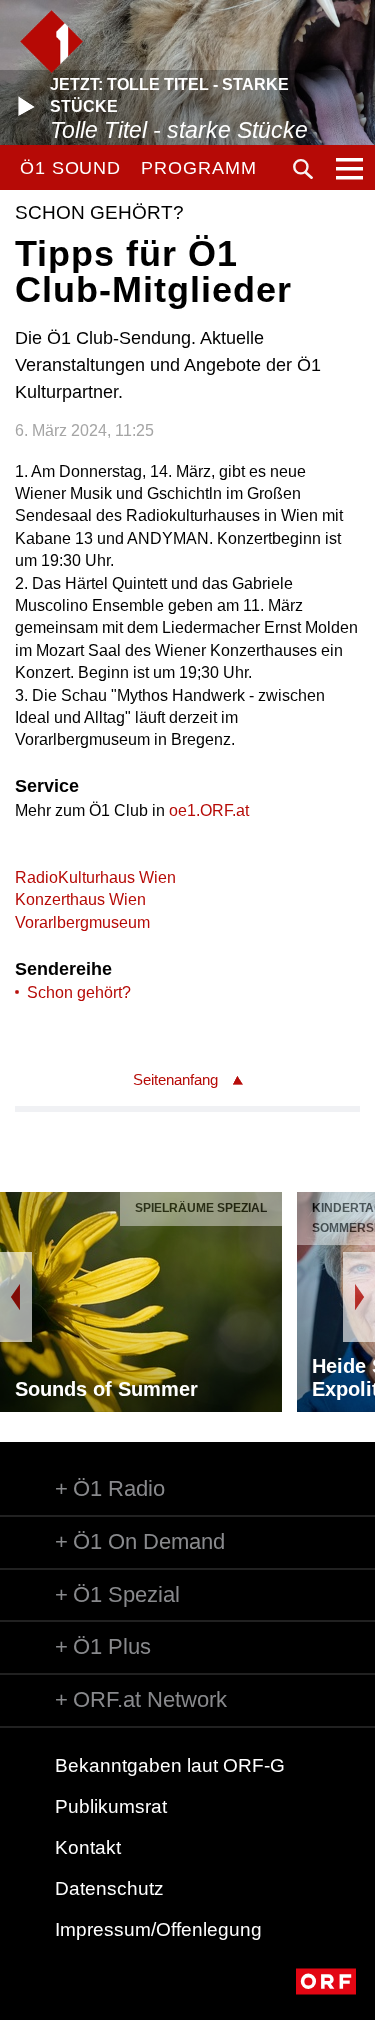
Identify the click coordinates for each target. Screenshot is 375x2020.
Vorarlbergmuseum (82, 922)
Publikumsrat (111, 1806)
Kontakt (88, 1847)
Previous (16, 1297)
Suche (303, 169)
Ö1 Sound (70, 168)
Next (359, 1297)
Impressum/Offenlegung (158, 1929)
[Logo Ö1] (51, 41)
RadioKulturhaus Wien (95, 877)
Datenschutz (109, 1888)
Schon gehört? (79, 992)
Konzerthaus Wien (80, 899)
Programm (198, 168)
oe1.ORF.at (209, 810)
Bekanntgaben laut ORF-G (170, 1765)
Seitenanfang (175, 1079)
